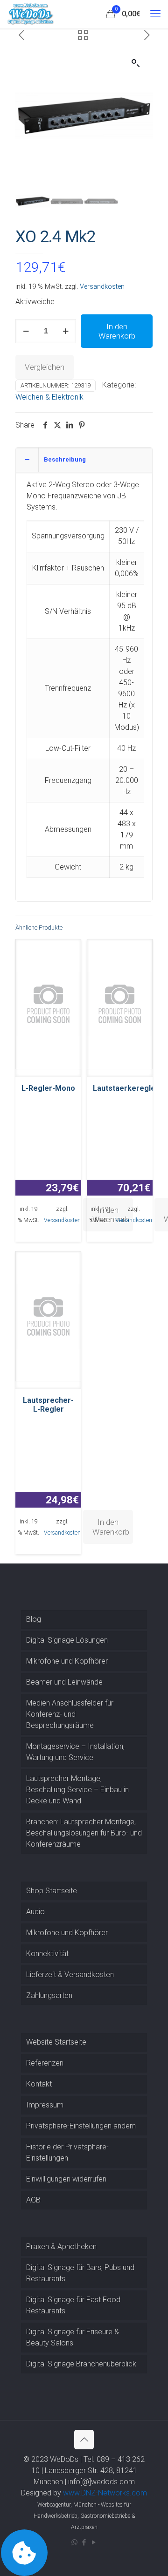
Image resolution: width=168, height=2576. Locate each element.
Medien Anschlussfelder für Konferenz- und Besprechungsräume (70, 1714)
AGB (33, 2200)
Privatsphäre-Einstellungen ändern (81, 2126)
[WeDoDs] (31, 14)
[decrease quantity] (26, 331)
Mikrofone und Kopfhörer (67, 1661)
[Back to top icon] (84, 2440)
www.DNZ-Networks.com (105, 2493)
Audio (35, 1912)
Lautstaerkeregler (126, 1088)
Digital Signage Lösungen (67, 1640)
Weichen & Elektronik (49, 397)
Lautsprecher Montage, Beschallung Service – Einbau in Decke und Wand (77, 1790)
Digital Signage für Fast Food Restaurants (73, 2305)
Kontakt (39, 2084)
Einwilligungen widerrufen (66, 2179)
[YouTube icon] (94, 2542)
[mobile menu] (155, 14)
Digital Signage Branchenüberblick (81, 2364)
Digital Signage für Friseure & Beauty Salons (73, 2337)
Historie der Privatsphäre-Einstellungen (67, 2152)
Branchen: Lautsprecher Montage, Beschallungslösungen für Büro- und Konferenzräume (84, 1833)
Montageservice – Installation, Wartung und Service (75, 1752)
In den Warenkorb (117, 331)
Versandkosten (102, 287)
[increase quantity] (66, 331)
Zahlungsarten (49, 1995)
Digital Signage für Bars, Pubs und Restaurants (80, 2273)
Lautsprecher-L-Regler (48, 1405)
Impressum (45, 2105)
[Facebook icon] (84, 2542)
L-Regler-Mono (48, 1088)
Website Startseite (56, 2042)
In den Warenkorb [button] (111, 1527)
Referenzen (45, 2063)
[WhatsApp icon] (74, 2542)
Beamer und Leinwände (64, 1682)
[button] (136, 63)
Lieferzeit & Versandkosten (70, 1974)
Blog (34, 1619)
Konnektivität (47, 1954)
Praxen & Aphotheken (61, 2246)
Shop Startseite (52, 1891)
